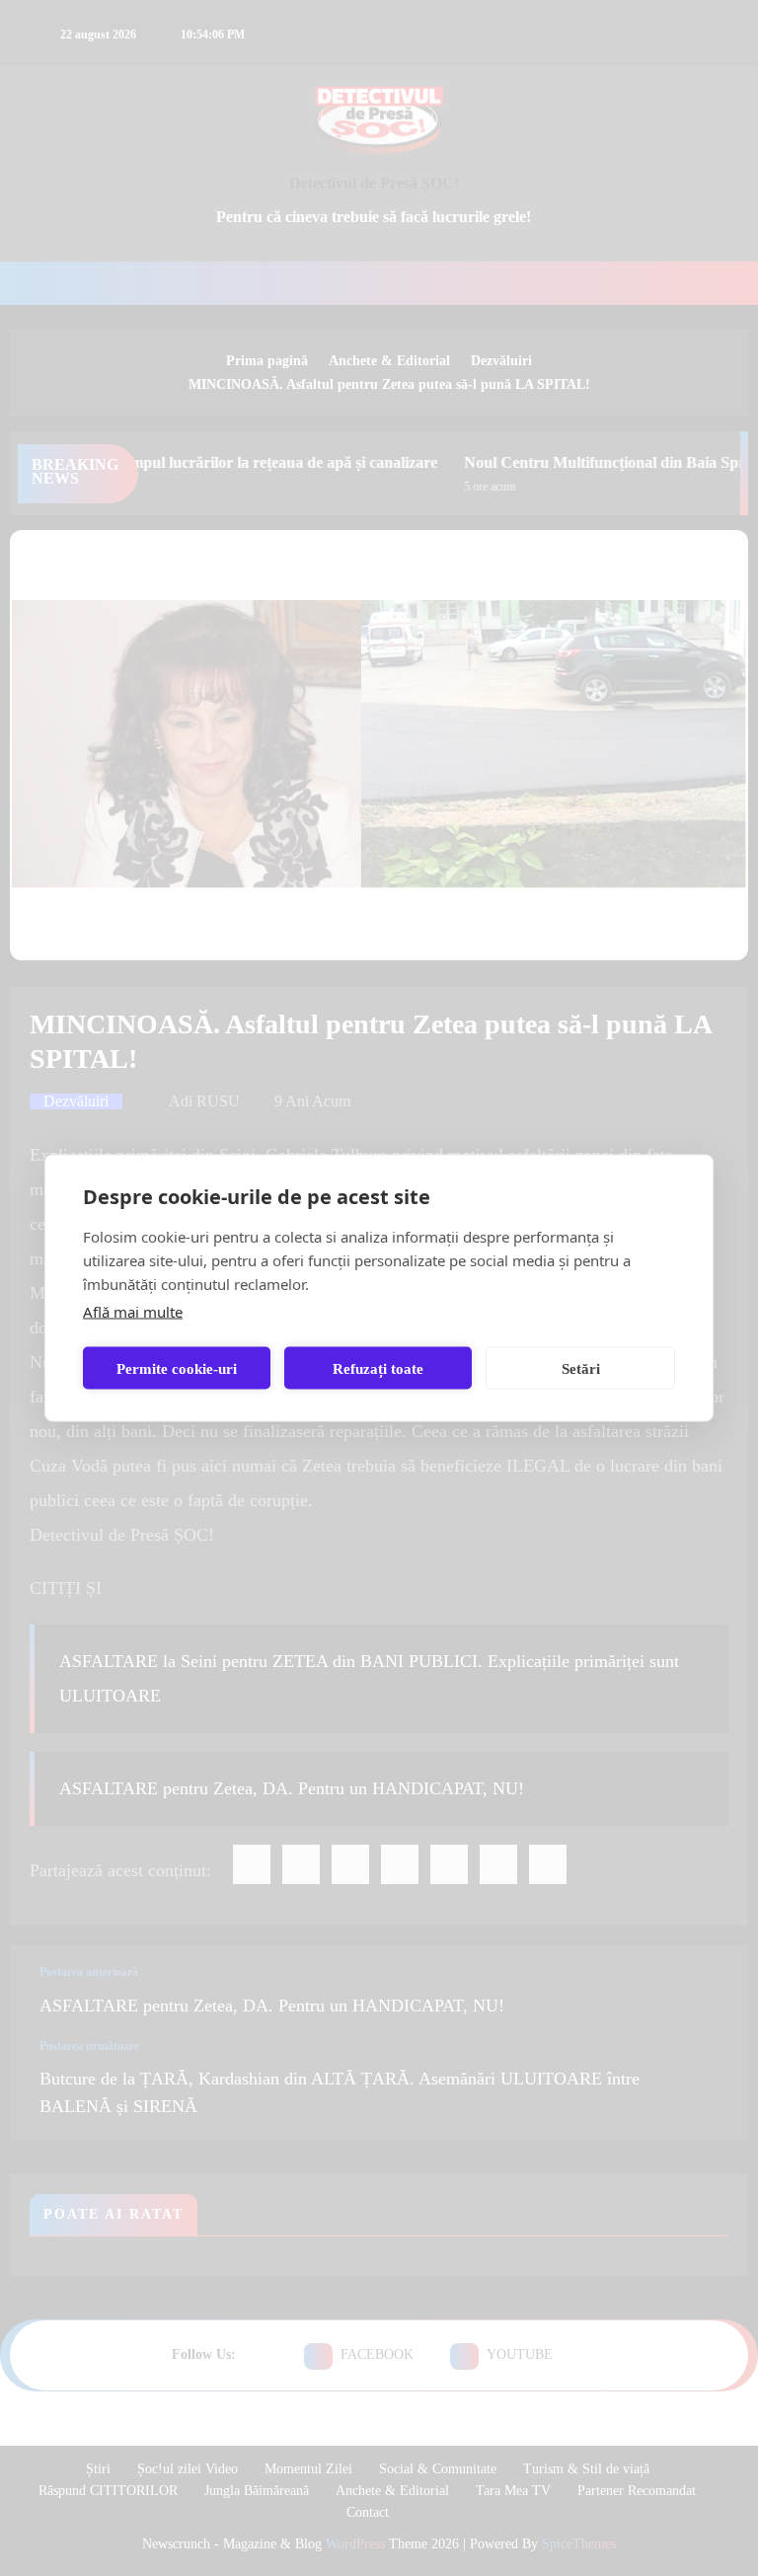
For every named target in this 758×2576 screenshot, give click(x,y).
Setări (581, 1368)
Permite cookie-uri (177, 1368)
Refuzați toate (378, 1368)
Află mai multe (133, 1312)
